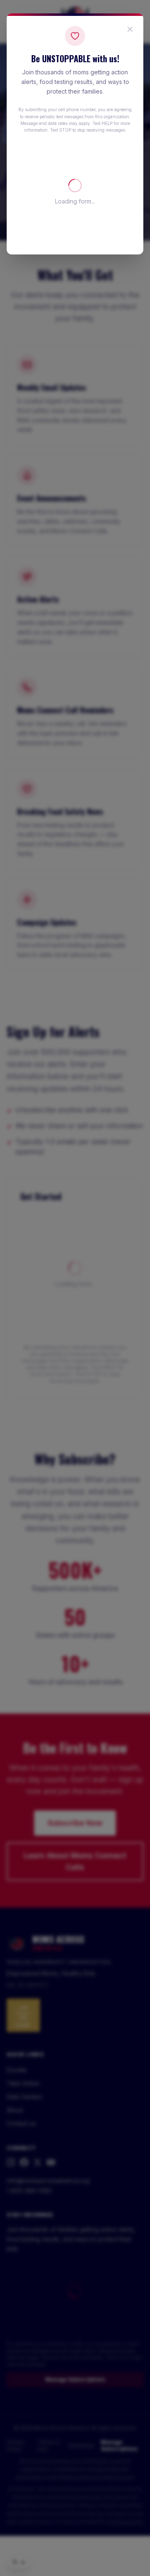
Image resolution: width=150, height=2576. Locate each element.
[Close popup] (130, 29)
